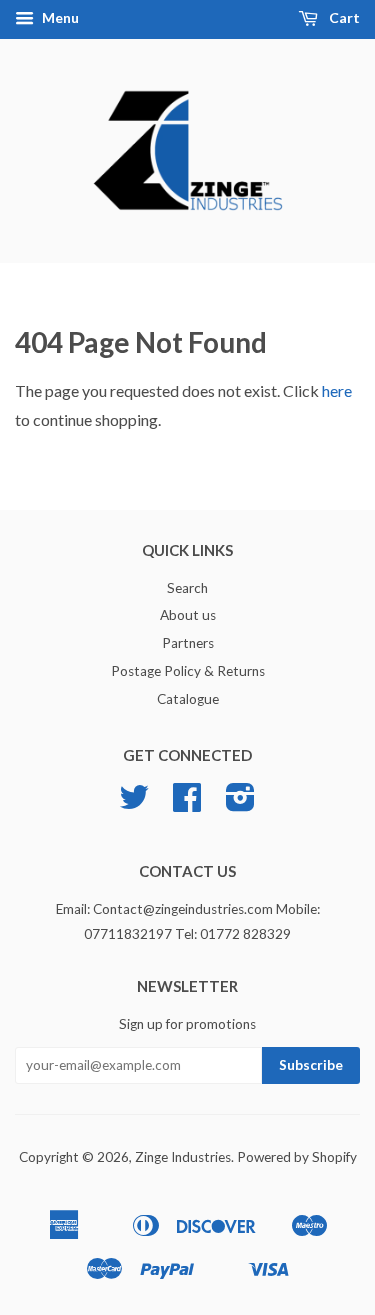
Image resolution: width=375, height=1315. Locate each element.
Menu (59, 17)
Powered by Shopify (297, 1157)
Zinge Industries (183, 1157)
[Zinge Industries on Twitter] (134, 804)
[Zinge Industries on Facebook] (187, 804)
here (337, 390)
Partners (188, 643)
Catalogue (188, 699)
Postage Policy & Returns (188, 671)
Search (187, 588)
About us (188, 615)
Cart (343, 17)
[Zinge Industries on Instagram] (240, 804)
